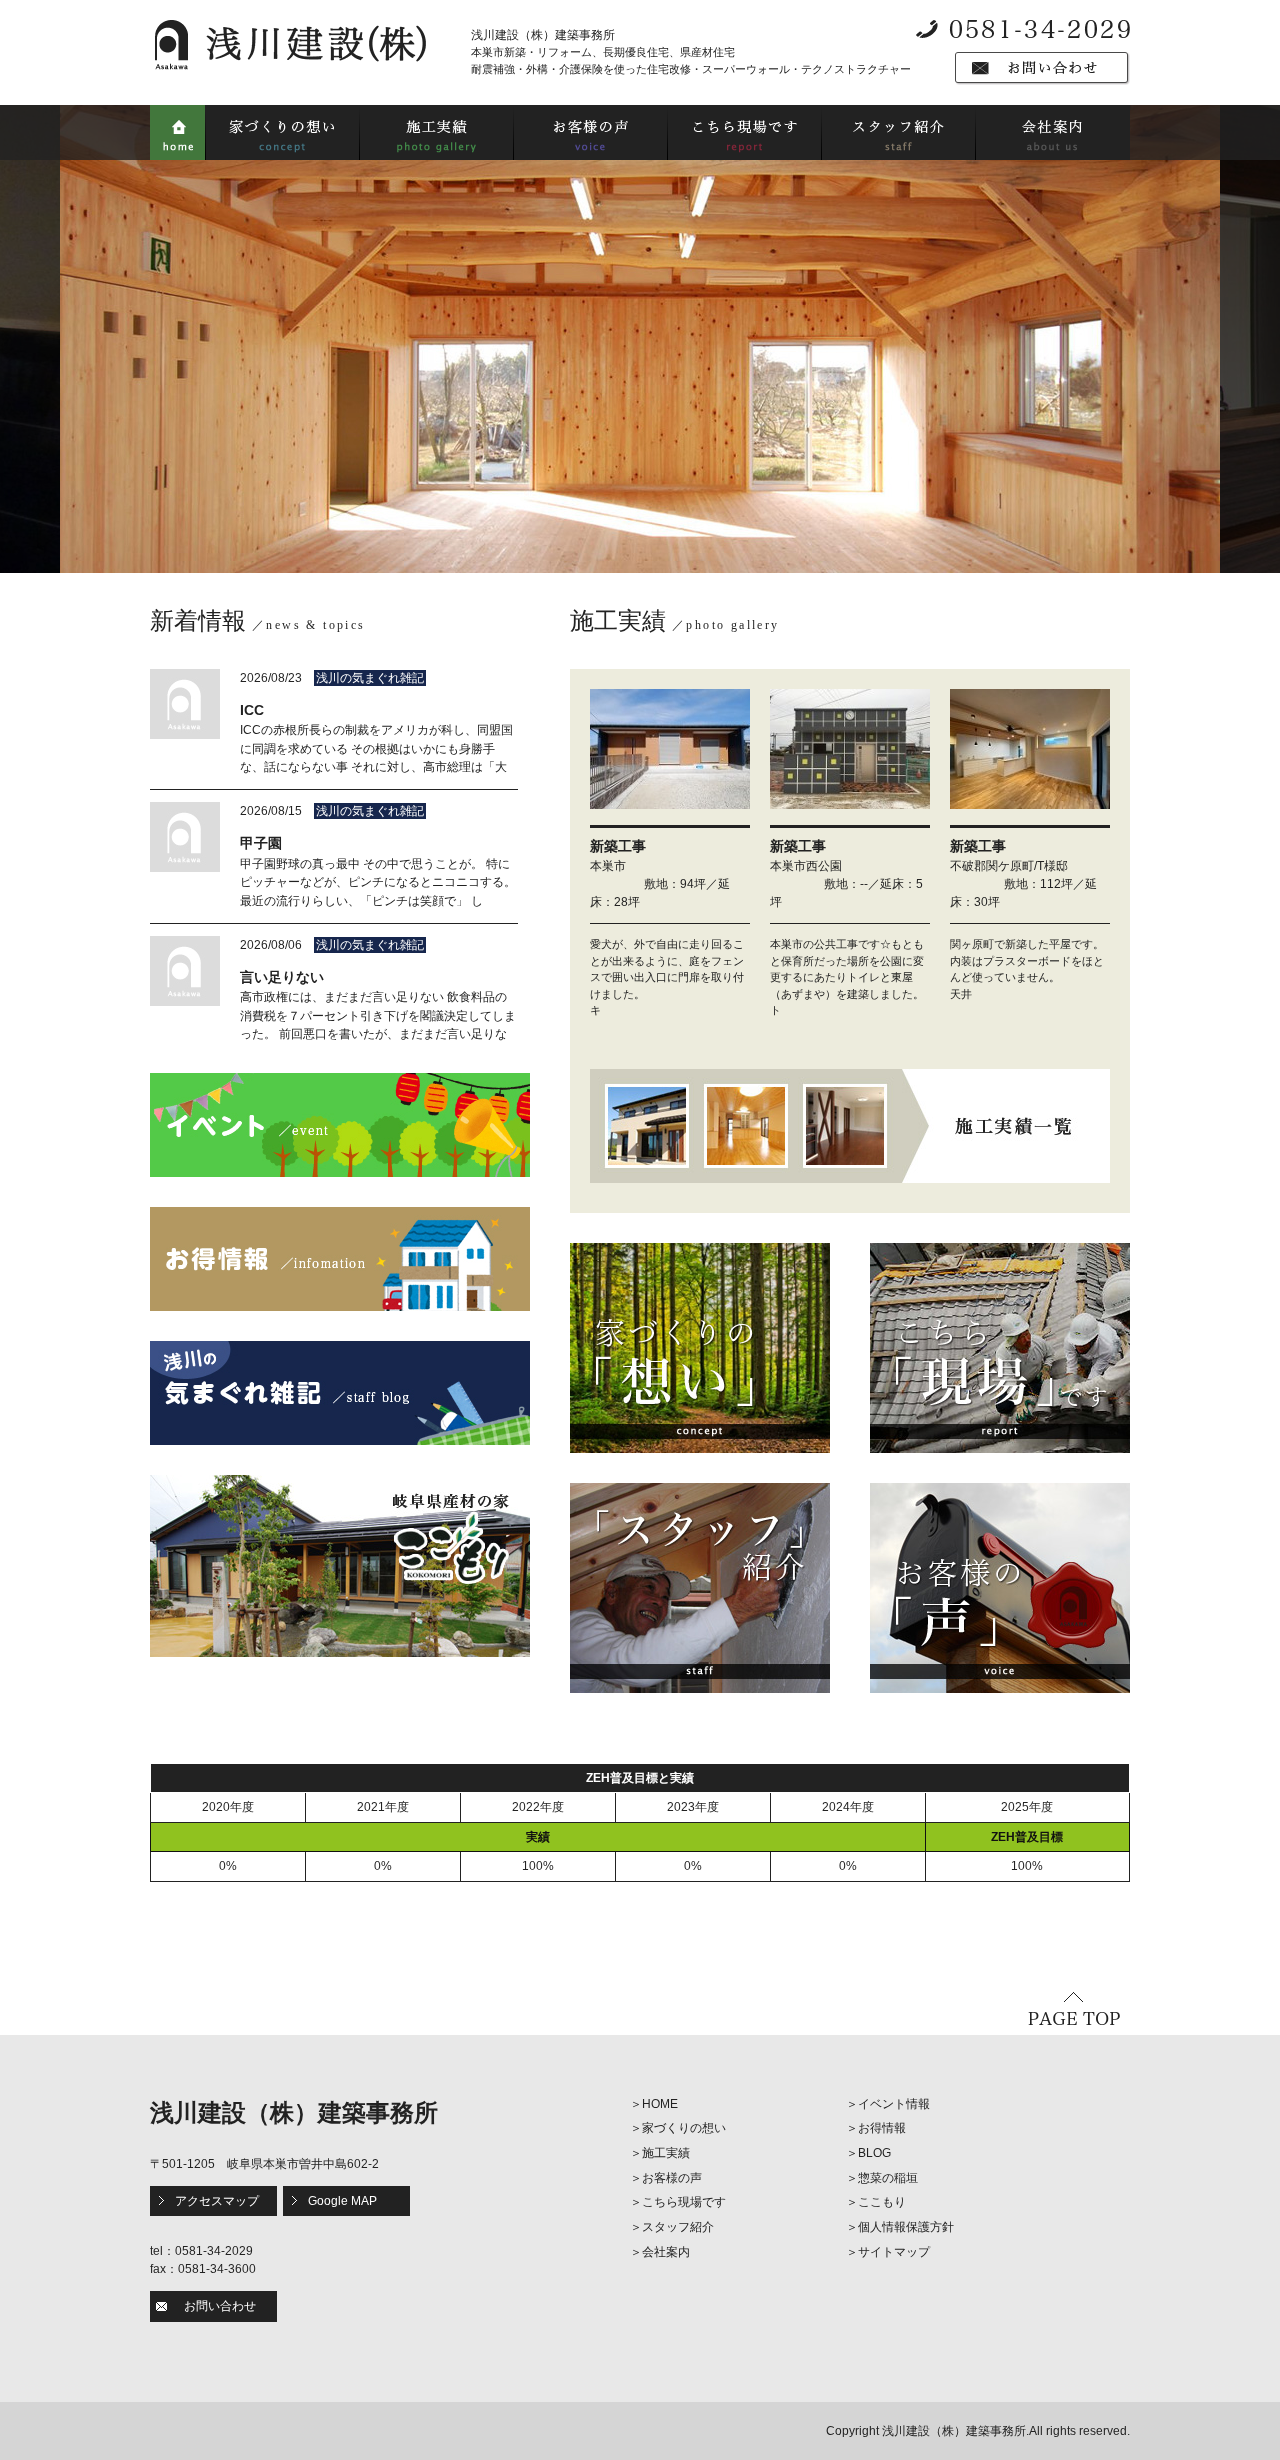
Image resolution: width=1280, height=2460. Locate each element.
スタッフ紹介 (678, 2227)
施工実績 (666, 2153)
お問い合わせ (220, 2306)
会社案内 (666, 2252)
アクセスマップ (217, 2201)
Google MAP (342, 2201)
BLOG (874, 2153)
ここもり (882, 2202)
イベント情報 (894, 2104)
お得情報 (882, 2128)
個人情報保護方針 (906, 2227)
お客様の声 (672, 2178)
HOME (660, 2104)
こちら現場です (684, 2202)
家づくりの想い (684, 2128)
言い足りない (282, 977)
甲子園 (261, 843)
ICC (252, 710)
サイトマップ (894, 2252)
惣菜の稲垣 (888, 2178)
